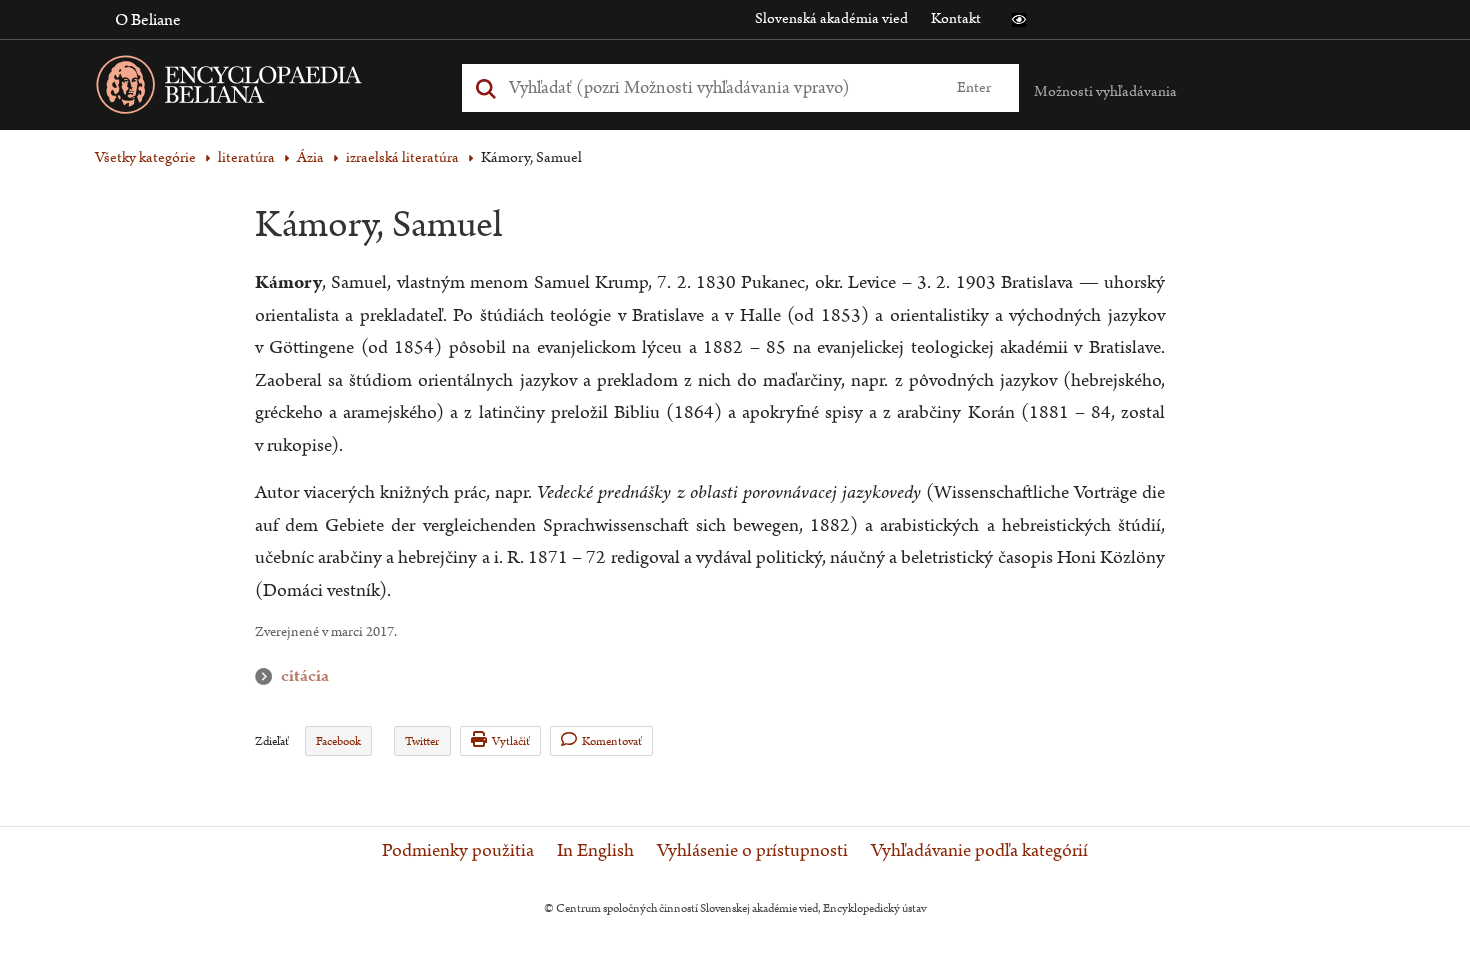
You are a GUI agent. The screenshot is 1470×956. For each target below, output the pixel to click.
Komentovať (612, 741)
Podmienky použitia (458, 851)
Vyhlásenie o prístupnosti (752, 851)
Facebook (338, 741)
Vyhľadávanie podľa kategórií (979, 851)
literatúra (246, 157)
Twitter (422, 741)
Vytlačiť (511, 741)
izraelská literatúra (402, 157)
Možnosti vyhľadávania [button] (1105, 91)
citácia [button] (268, 676)
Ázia (310, 157)
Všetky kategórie (145, 157)
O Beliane (148, 20)
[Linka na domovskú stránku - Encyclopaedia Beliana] (260, 88)
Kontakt (956, 18)
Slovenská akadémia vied (831, 18)
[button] (1019, 20)
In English (595, 851)
